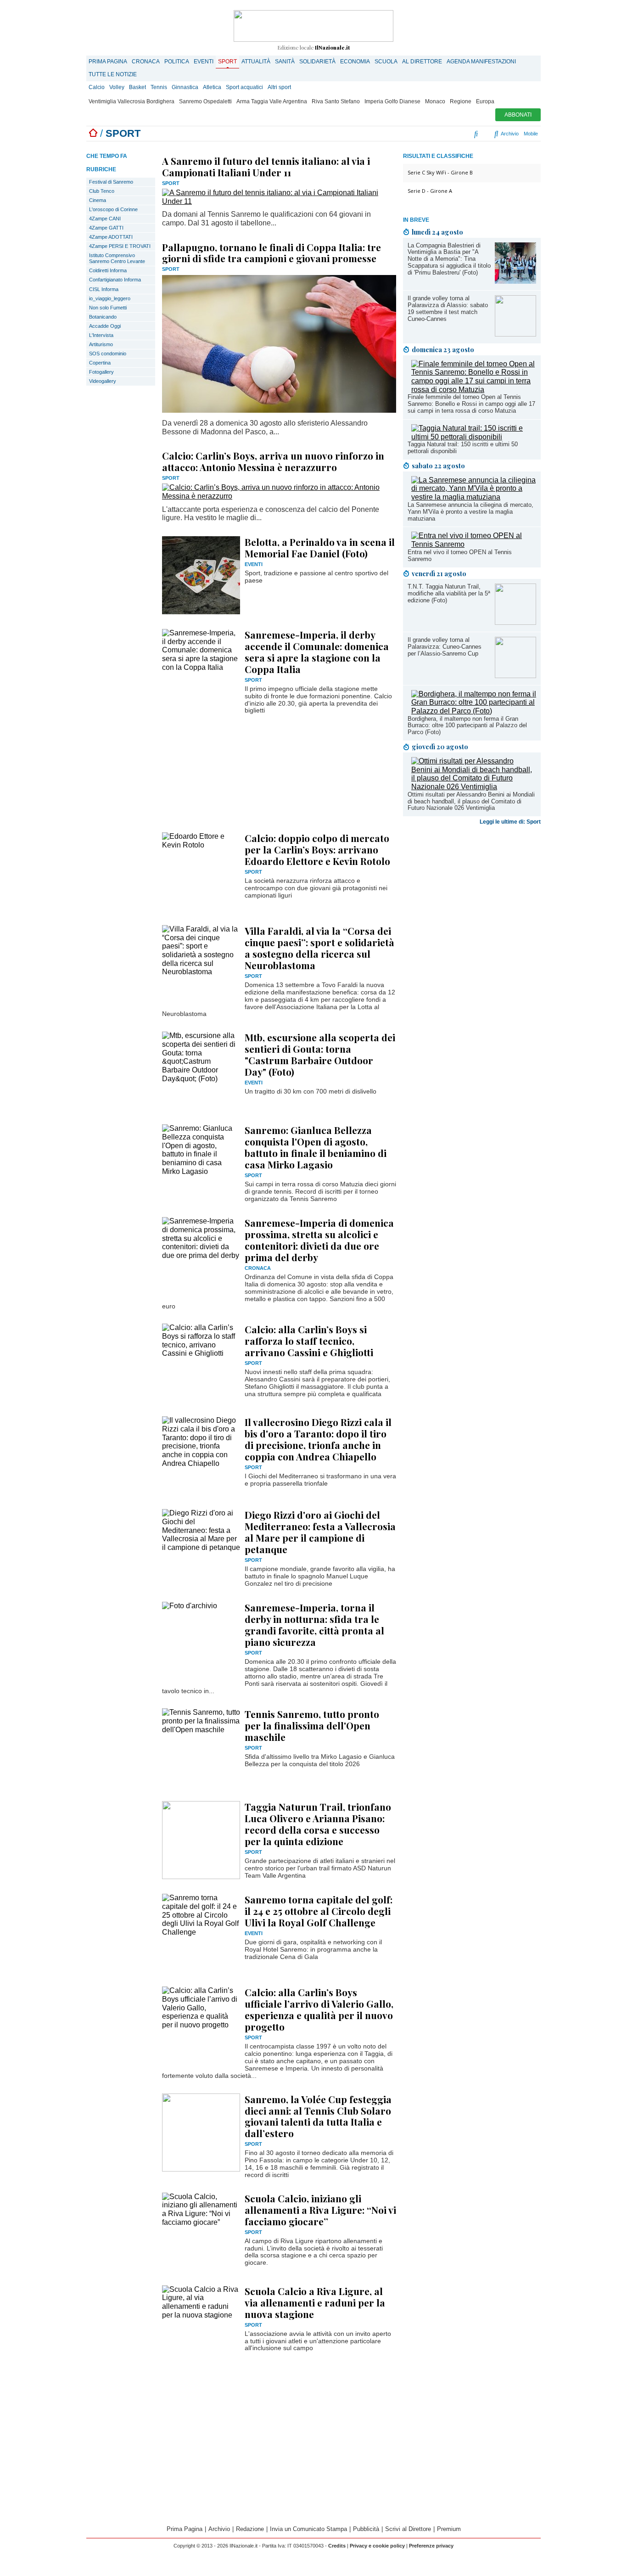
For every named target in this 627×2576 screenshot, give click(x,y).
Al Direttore (422, 62)
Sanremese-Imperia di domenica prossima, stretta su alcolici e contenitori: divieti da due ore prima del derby (319, 1240)
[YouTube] (445, 134)
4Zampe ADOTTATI (111, 237)
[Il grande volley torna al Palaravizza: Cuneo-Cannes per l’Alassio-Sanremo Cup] (515, 676)
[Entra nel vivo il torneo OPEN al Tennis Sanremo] (474, 544)
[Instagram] (429, 134)
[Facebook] (418, 134)
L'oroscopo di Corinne (113, 209)
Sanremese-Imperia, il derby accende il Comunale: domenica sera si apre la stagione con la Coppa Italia (317, 652)
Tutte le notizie (113, 74)
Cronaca (146, 62)
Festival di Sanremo (111, 182)
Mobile (531, 134)
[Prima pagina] (93, 133)
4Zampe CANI (105, 219)
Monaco (435, 101)
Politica (177, 62)
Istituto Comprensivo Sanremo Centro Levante (117, 258)
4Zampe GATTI (106, 228)
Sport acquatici (244, 87)
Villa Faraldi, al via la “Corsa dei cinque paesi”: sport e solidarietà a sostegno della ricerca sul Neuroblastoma (319, 948)
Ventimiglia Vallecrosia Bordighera (132, 101)
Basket (137, 87)
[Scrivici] (487, 134)
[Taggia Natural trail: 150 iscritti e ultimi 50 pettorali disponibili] (474, 437)
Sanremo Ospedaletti (205, 101)
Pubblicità (366, 2529)
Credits (337, 2546)
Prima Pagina (108, 62)
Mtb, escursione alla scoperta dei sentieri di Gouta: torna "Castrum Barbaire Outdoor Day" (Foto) (320, 1054)
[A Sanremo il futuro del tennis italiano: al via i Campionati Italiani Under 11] (279, 201)
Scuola (386, 62)
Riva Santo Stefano (336, 101)
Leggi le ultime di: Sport (510, 822)
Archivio (509, 134)
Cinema (98, 200)
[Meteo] (465, 134)
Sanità (285, 62)
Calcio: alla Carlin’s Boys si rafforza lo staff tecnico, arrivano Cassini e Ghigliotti (309, 1341)
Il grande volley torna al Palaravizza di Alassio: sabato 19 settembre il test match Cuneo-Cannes (448, 309)
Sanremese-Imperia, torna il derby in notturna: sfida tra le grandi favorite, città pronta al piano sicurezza (314, 1625)
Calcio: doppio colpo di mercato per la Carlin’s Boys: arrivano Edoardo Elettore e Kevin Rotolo (317, 849)
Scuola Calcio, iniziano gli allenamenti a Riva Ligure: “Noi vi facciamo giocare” (320, 2210)
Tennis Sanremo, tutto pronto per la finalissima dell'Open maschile (312, 1725)
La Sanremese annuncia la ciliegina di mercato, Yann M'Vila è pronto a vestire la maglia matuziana (470, 512)
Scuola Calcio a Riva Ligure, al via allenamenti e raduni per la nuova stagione (315, 2302)
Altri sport (279, 87)
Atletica (212, 87)
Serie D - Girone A (430, 191)
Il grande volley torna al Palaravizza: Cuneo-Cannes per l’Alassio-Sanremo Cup (445, 647)
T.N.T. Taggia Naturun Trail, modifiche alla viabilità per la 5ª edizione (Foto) (449, 593)
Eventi (204, 62)
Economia (355, 62)
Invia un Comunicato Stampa (308, 2529)
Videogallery (103, 381)
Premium (449, 2529)
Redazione (250, 2529)
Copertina (100, 363)
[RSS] (456, 134)
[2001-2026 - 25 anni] (313, 26)
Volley (117, 87)
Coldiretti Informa (108, 270)
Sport (227, 62)
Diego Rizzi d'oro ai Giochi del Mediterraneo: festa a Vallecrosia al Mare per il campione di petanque (320, 1532)
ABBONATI (518, 115)
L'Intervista (101, 335)
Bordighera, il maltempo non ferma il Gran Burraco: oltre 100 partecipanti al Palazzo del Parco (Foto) (467, 726)
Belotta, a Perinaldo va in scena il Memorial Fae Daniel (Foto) (320, 547)
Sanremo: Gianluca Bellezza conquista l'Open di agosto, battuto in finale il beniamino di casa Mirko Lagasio (316, 1147)
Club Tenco (102, 191)
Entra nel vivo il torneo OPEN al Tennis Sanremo (460, 556)
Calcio (97, 87)
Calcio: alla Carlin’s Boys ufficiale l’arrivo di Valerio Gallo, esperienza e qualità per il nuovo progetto (319, 2009)
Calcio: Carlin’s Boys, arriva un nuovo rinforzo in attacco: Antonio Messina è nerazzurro (273, 461)
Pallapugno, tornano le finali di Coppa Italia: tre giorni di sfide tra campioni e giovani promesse (272, 253)
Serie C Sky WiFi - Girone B (440, 172)
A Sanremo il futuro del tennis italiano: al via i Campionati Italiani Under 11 (266, 166)
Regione (461, 101)
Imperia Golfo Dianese (392, 101)
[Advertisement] (472, 972)
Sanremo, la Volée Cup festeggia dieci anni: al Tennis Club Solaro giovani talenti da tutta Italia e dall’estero (318, 2116)
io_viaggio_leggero (110, 298)
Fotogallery (101, 372)
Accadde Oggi (105, 326)
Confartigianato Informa (115, 280)
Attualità (256, 62)
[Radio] (477, 134)
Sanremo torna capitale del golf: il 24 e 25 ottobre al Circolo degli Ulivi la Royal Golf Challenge (319, 1911)
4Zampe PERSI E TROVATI (120, 246)
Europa (485, 101)
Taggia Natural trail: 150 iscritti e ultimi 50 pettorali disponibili (463, 448)
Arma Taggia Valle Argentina (272, 101)
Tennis (159, 87)
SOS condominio (108, 354)
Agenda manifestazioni (481, 62)
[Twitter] (437, 134)
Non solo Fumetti (108, 308)
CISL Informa (104, 289)
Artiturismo (101, 344)
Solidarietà (317, 62)
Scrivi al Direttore (408, 2529)
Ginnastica (185, 87)
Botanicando (103, 317)
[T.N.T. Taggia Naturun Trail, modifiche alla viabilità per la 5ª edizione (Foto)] (515, 622)
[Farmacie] (470, 134)
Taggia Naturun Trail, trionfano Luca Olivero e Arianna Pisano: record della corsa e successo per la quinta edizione (318, 1824)
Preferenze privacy (431, 2546)
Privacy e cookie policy (377, 2546)
